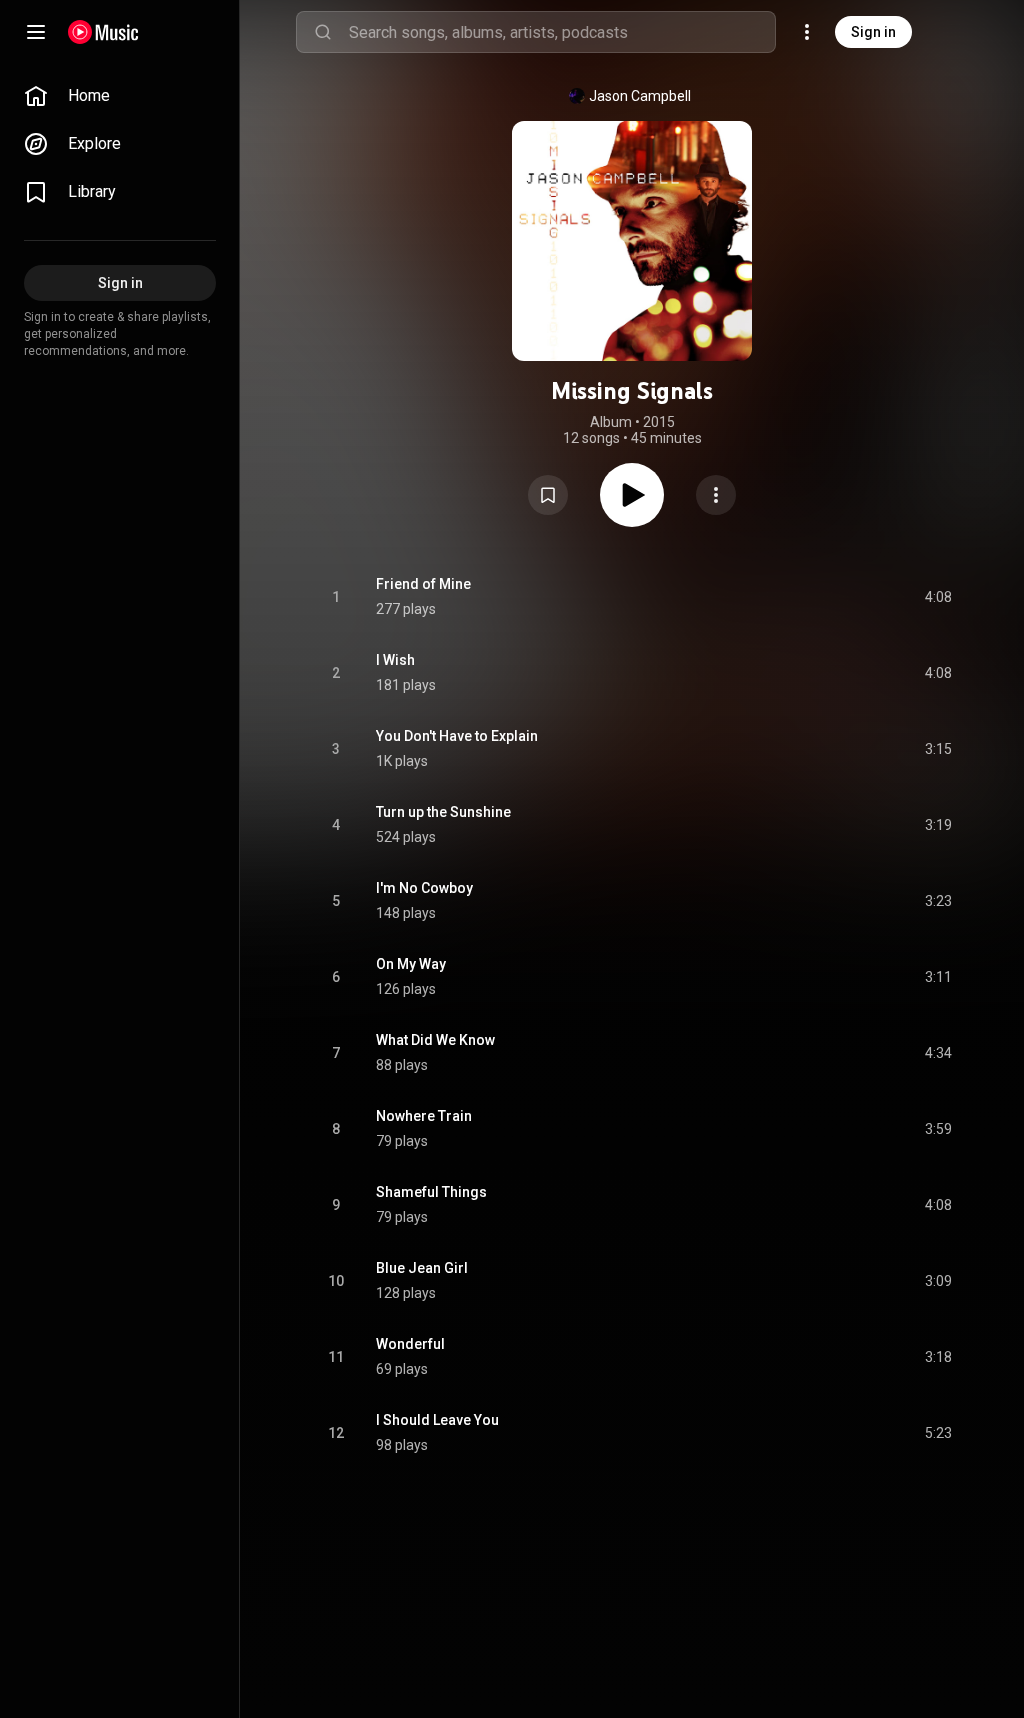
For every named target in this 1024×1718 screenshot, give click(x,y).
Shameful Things (431, 1192)
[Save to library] (548, 495)
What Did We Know (435, 1040)
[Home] (103, 32)
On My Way (411, 964)
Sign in (873, 32)
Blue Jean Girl (422, 1268)
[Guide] (36, 32)
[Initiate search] (323, 32)
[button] (548, 495)
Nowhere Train (424, 1116)
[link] (120, 96)
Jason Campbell (640, 96)
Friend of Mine (423, 584)
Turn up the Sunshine (443, 812)
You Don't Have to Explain (457, 736)
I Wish (395, 660)
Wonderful (410, 1344)
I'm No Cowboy (424, 888)
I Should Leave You (437, 1420)
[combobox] (562, 32)
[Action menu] (716, 495)
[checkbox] (938, 597)
